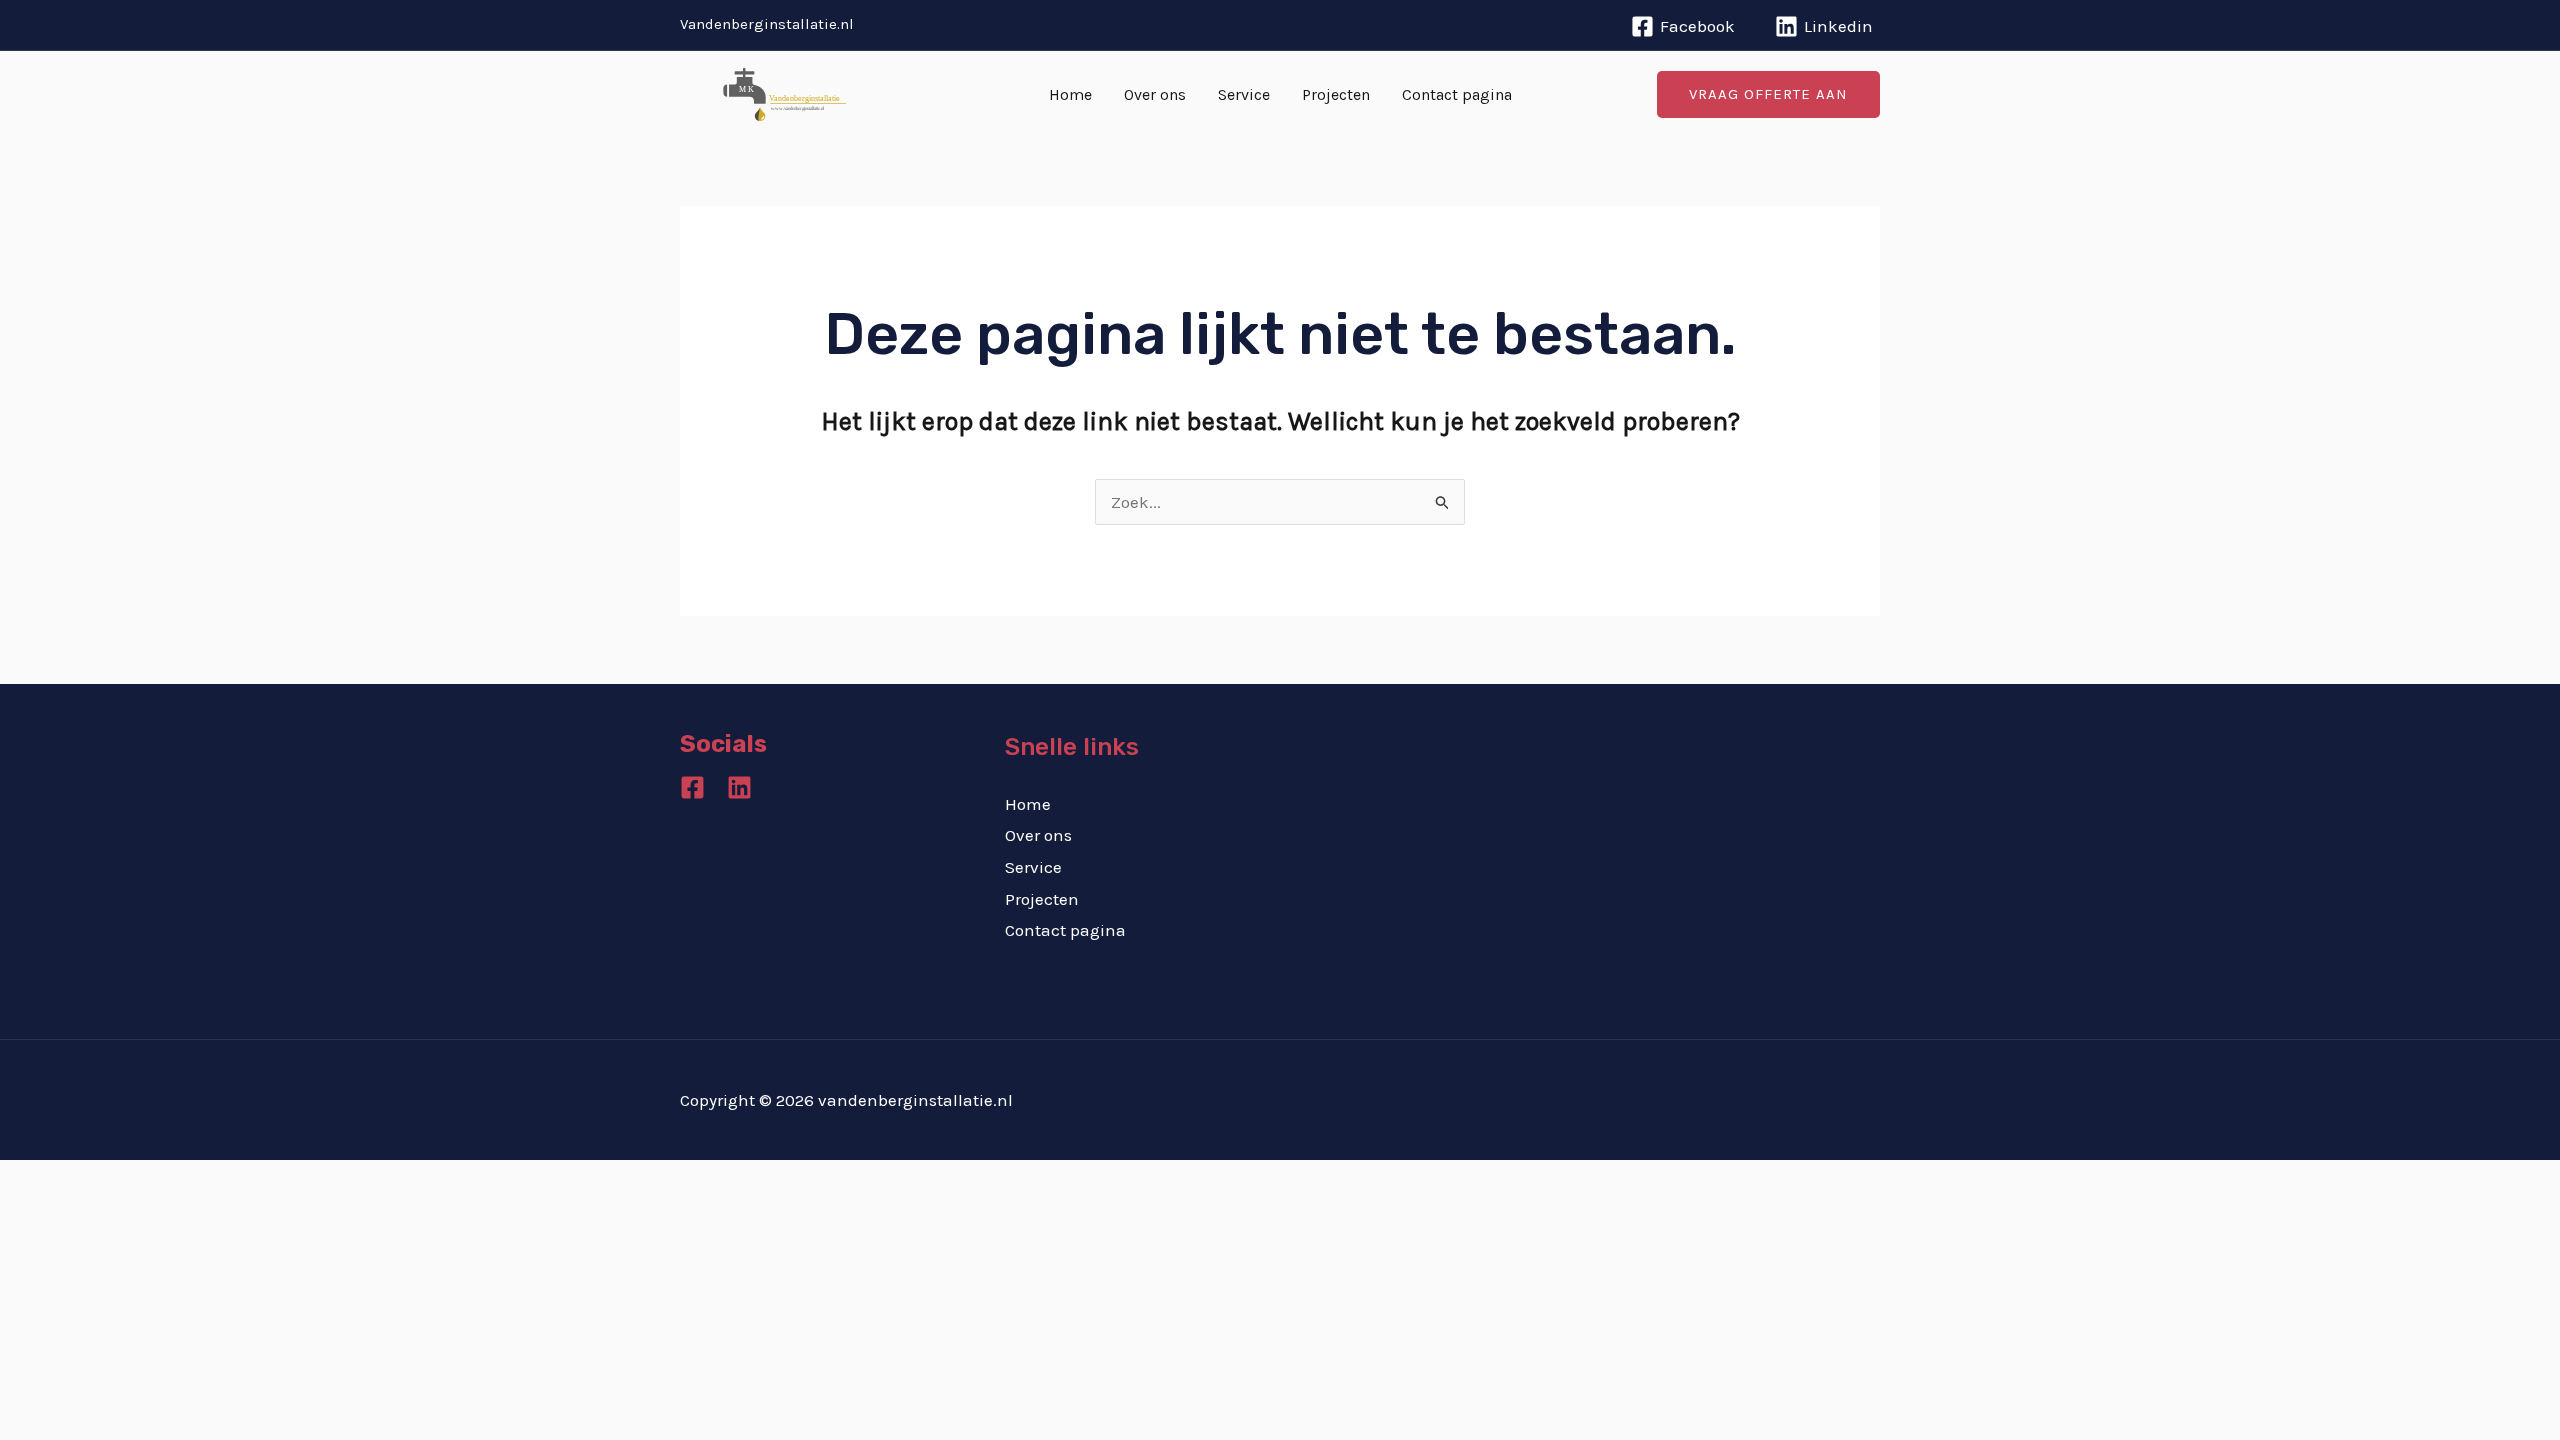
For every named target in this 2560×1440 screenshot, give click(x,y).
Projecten (1336, 94)
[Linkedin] (739, 787)
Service (1244, 94)
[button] (1768, 94)
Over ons (1155, 94)
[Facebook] (692, 787)
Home (1070, 94)
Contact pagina (1457, 94)
